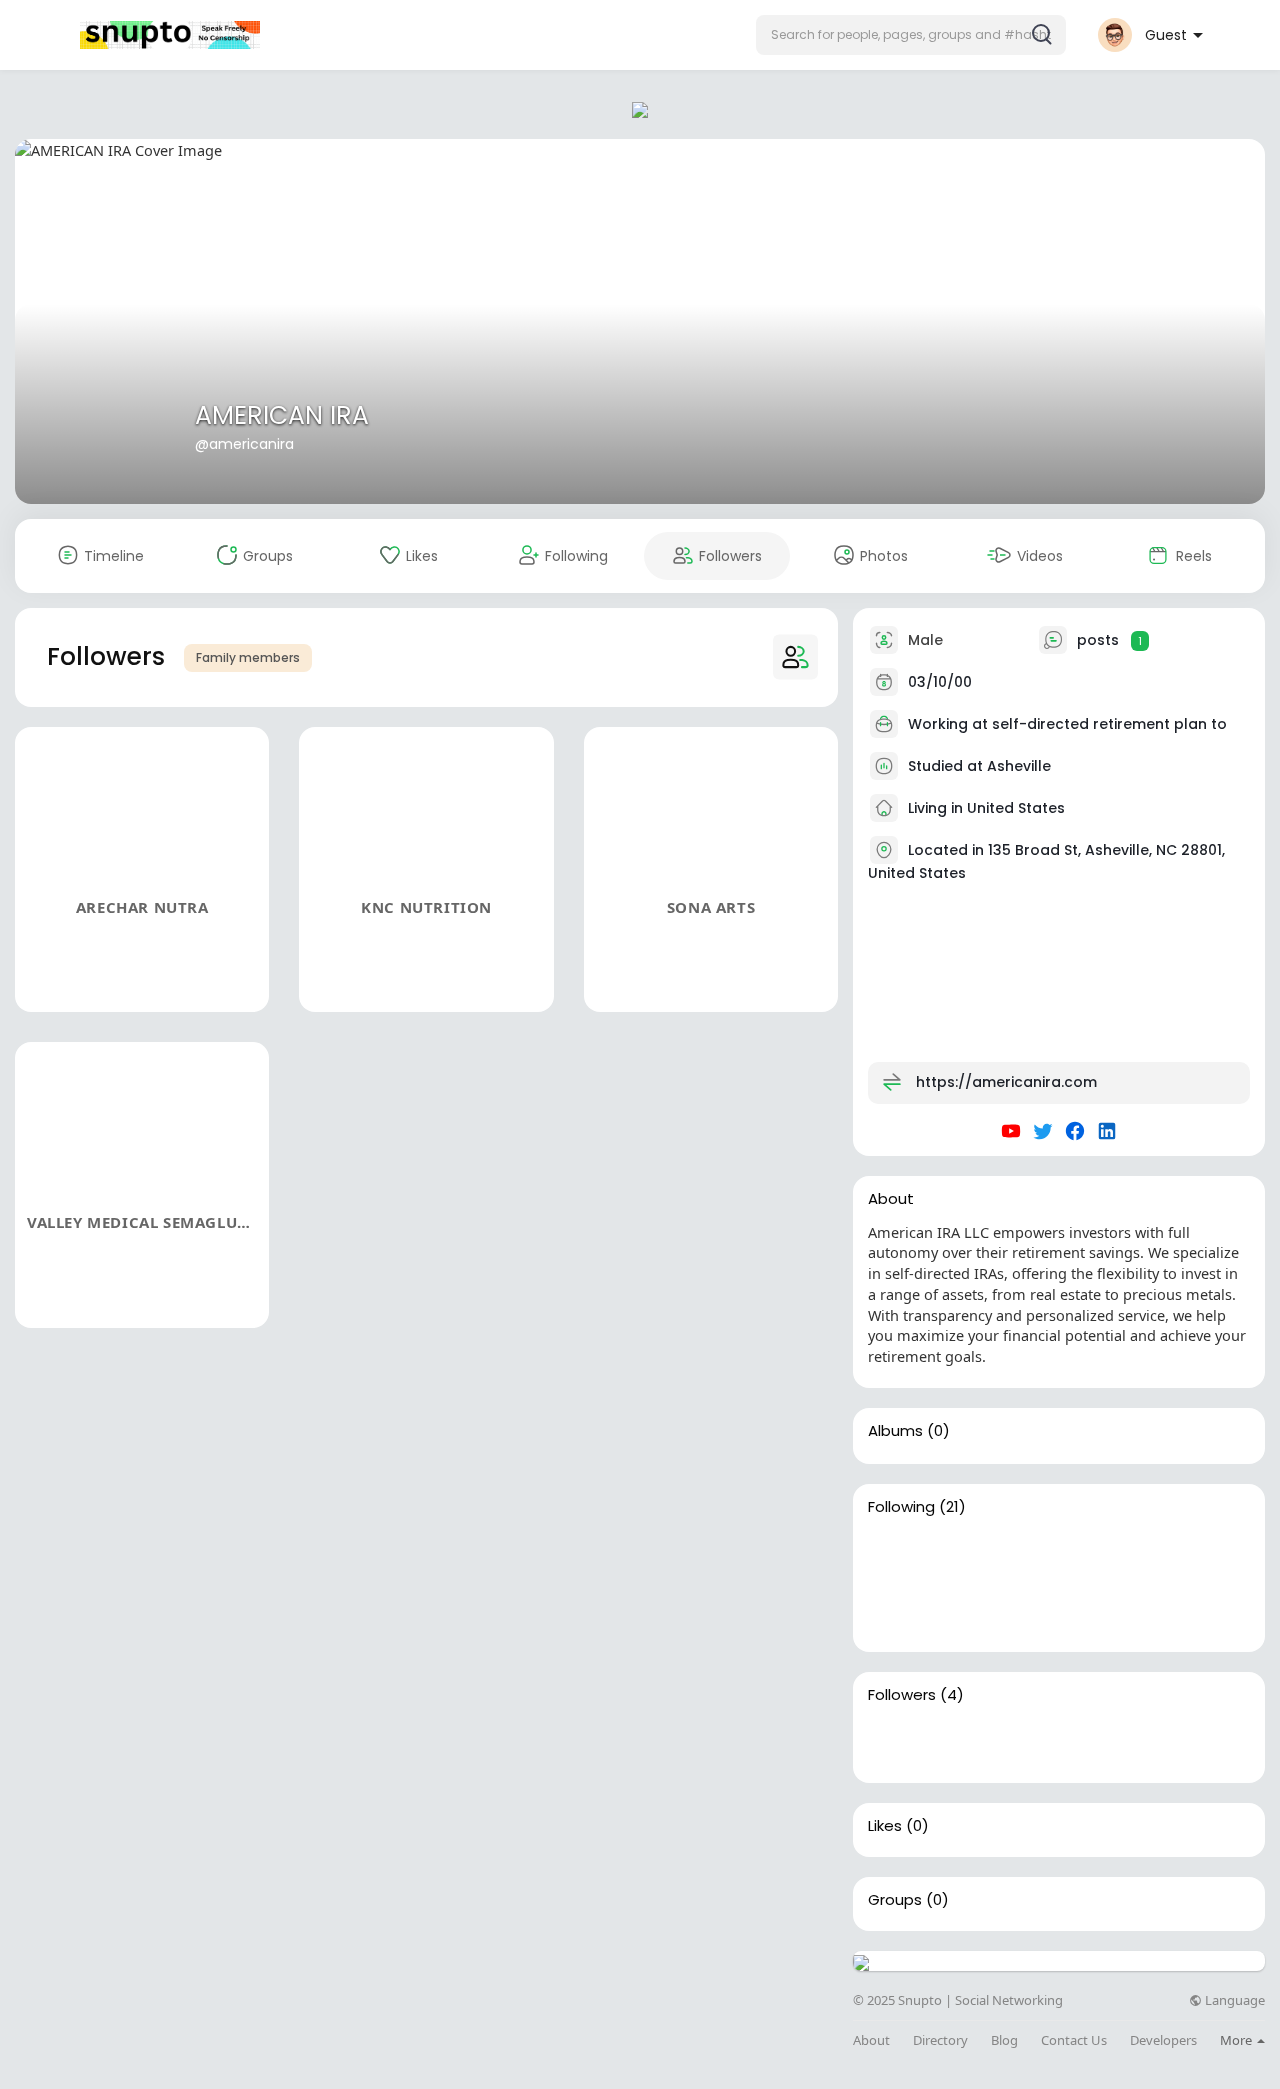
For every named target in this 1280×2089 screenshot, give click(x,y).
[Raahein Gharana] (1021, 1612)
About (871, 2040)
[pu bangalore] (1213, 1555)
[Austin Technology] (957, 1612)
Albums (895, 1431)
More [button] (1237, 2040)
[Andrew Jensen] (1085, 1555)
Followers (902, 1695)
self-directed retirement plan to (1109, 724)
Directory (940, 2040)
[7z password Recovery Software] (893, 1555)
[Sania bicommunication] (957, 1555)
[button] (911, 35)
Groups (895, 1900)
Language (1233, 2000)
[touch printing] (1021, 1555)
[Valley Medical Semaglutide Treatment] (1085, 1743)
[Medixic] (893, 1612)
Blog (1004, 2040)
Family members (248, 657)
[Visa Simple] (1149, 1555)
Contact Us (1074, 2040)
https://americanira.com (1006, 1082)
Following (901, 1507)
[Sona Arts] (1021, 1743)
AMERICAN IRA (282, 415)
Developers (1163, 2040)
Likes (885, 1826)
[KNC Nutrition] (957, 1743)
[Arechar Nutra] (893, 1743)
